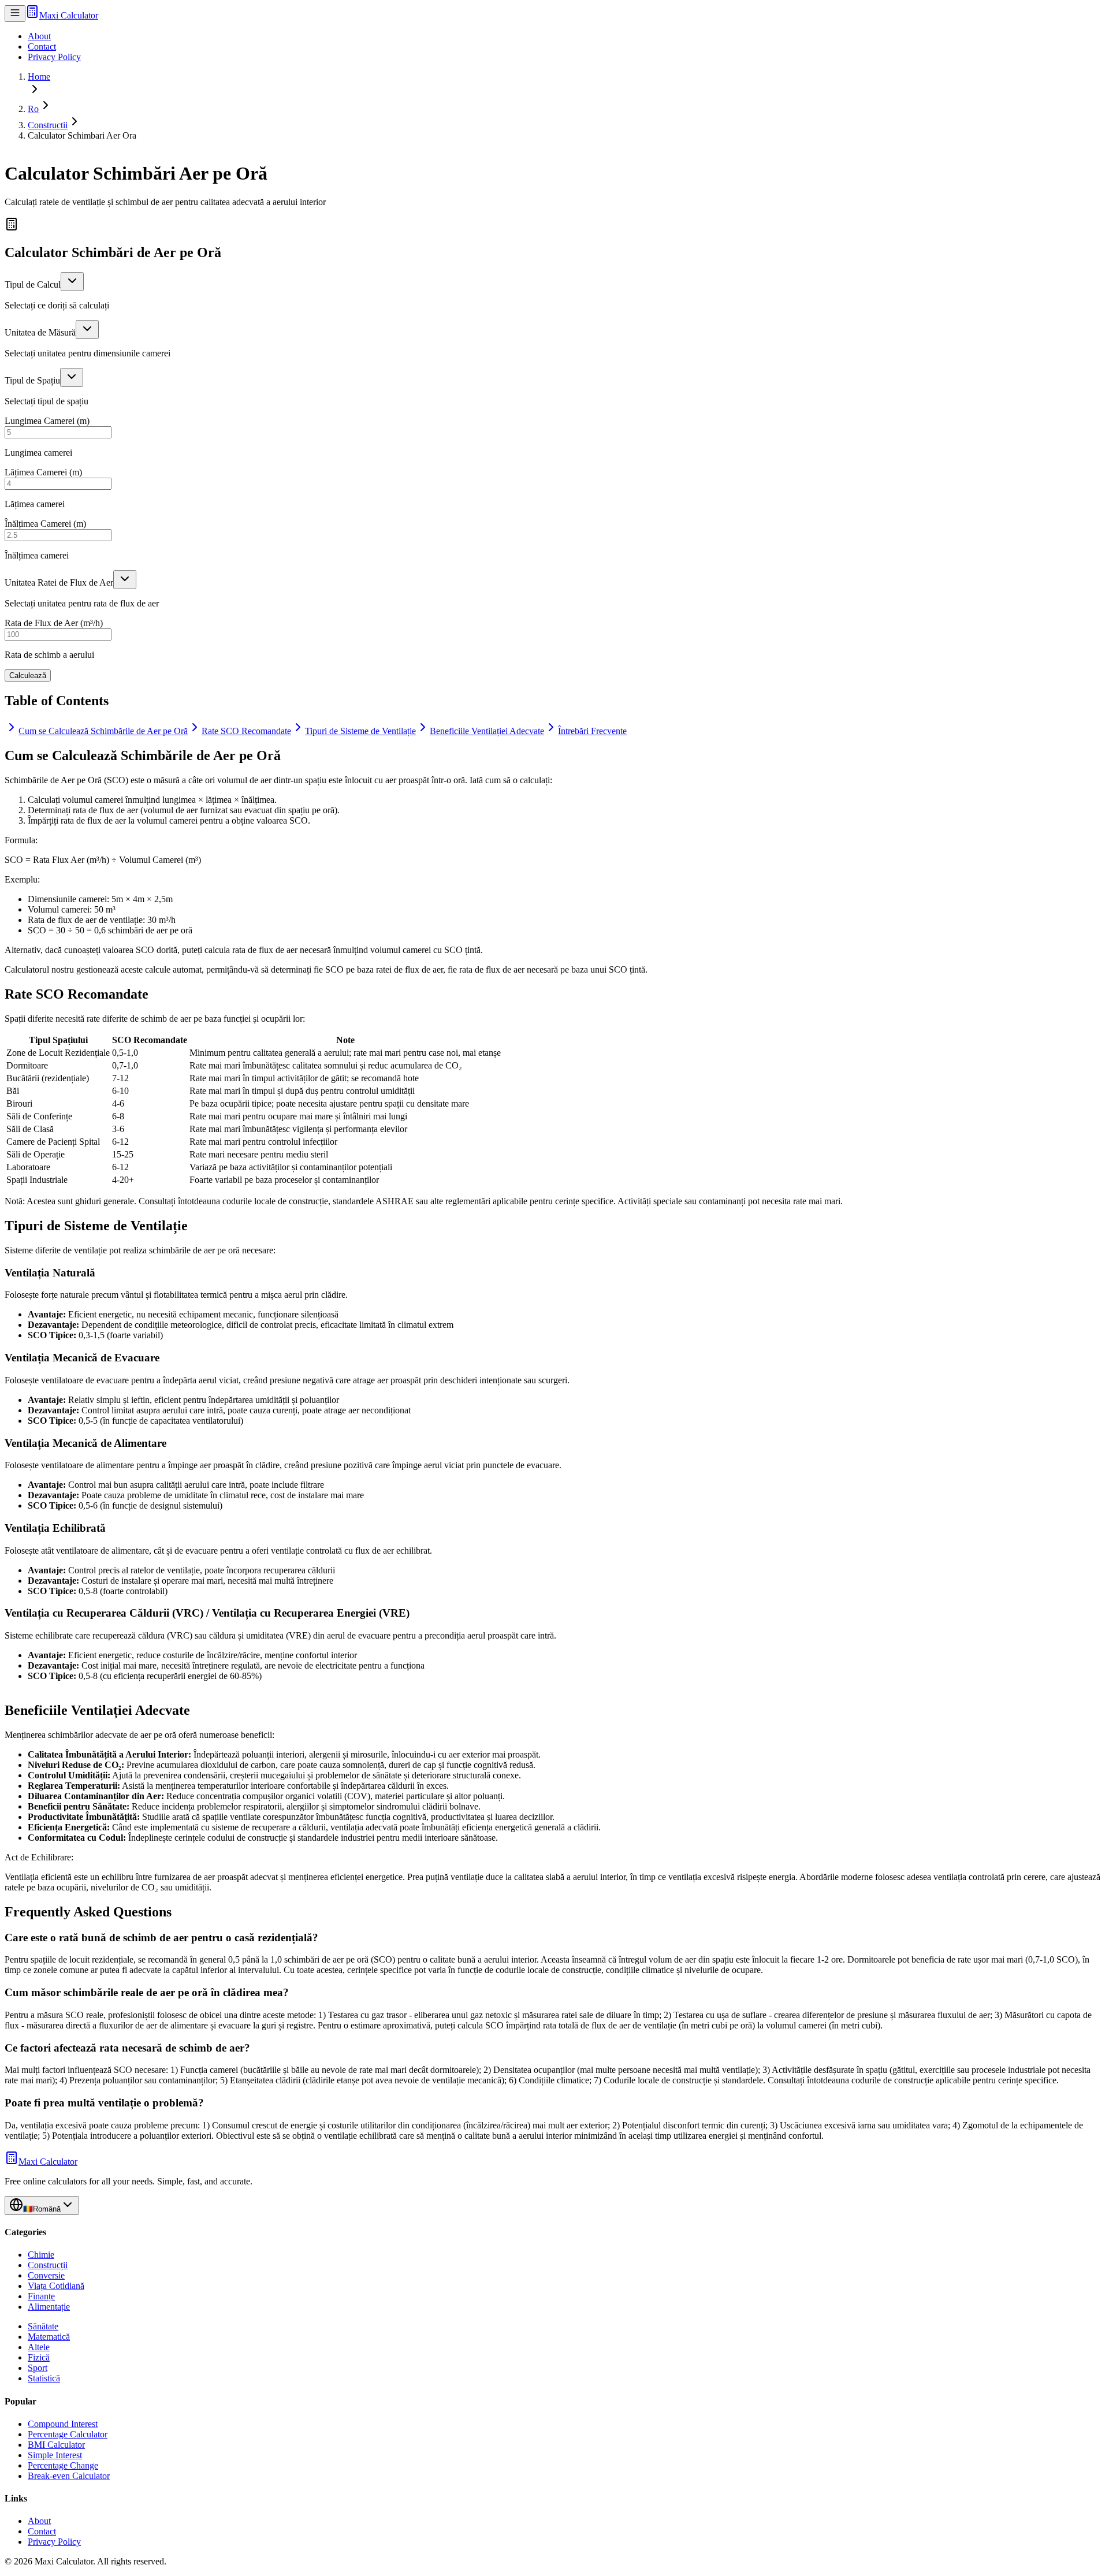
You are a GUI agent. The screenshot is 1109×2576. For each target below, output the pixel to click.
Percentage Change (63, 2465)
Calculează (28, 675)
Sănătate (43, 2326)
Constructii (48, 125)
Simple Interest (55, 2455)
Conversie (46, 2275)
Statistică (44, 2378)
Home (39, 77)
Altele (39, 2347)
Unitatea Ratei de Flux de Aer (59, 582)
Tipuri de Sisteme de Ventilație (360, 731)
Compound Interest (63, 2424)
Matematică (49, 2337)
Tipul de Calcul (33, 284)
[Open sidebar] (15, 14)
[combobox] (72, 282)
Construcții (48, 2265)
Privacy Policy (54, 57)
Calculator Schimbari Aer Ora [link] (82, 135)
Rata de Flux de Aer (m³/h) (54, 623)
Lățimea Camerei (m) (43, 472)
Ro (33, 109)
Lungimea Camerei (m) (47, 421)
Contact (42, 46)
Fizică (39, 2357)
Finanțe (41, 2296)
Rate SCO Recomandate (246, 731)
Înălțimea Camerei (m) (45, 524)
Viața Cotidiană (56, 2286)
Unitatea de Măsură (40, 332)
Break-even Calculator (69, 2476)
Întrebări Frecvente (592, 731)
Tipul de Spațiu (32, 380)
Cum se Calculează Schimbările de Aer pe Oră (103, 731)
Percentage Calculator (68, 2434)
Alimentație (49, 2307)
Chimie (41, 2255)
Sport (38, 2368)
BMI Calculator (56, 2445)
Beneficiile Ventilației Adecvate (487, 731)
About (39, 36)
